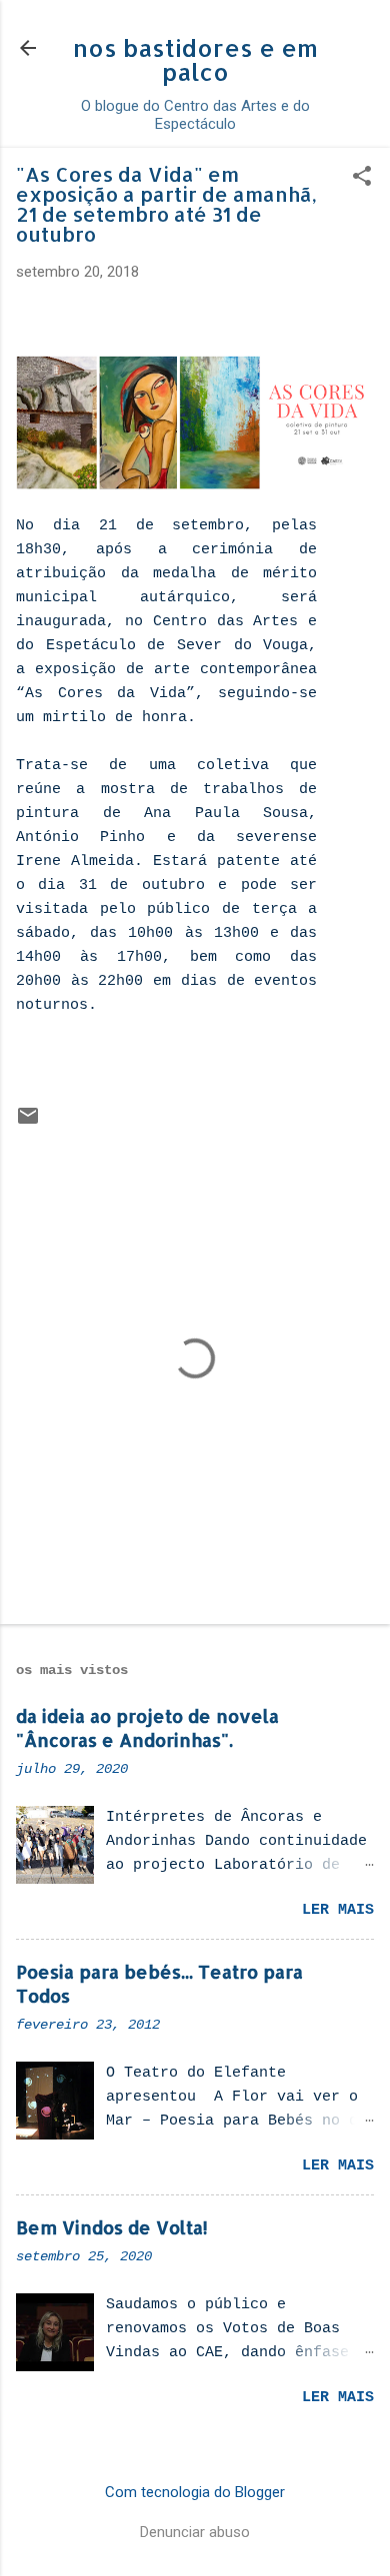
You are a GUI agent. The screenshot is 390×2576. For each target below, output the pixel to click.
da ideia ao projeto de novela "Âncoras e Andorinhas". (147, 1727)
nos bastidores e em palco (195, 59)
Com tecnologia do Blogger (195, 2492)
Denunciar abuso (195, 2532)
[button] (362, 178)
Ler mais (338, 1910)
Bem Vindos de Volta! (112, 2227)
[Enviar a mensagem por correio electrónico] (28, 1123)
